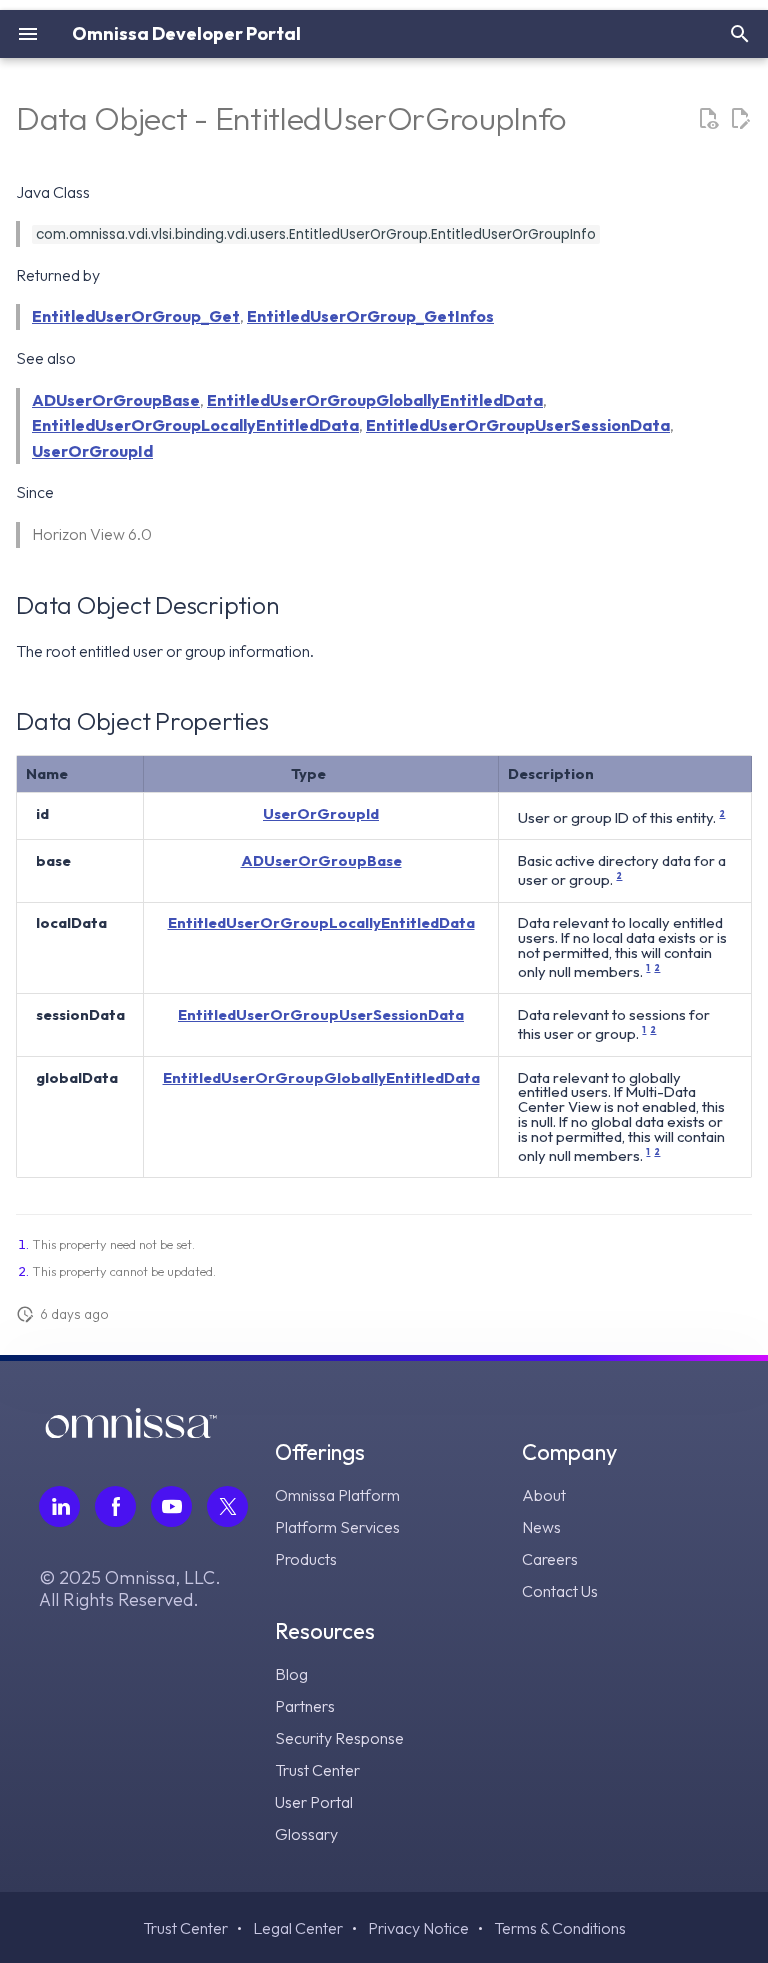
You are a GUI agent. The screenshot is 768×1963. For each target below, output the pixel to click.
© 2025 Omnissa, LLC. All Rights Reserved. (130, 1589)
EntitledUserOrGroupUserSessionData (518, 425)
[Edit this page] (740, 119)
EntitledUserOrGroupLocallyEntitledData (195, 425)
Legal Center (298, 1928)
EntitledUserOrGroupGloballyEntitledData (375, 400)
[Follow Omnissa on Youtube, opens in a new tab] (171, 1506)
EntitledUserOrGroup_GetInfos (370, 316)
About (544, 1495)
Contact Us (560, 1591)
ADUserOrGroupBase (116, 400)
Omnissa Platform (337, 1495)
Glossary (306, 1834)
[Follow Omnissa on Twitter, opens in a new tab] (227, 1506)
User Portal (314, 1802)
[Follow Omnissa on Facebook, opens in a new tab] (115, 1506)
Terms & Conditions (560, 1928)
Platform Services (337, 1527)
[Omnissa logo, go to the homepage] (131, 1432)
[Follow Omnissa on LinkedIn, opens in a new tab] (59, 1506)
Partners (305, 1706)
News (541, 1527)
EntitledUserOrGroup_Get (136, 316)
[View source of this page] (708, 119)
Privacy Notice (418, 1928)
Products (306, 1559)
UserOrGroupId (92, 451)
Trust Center (317, 1770)
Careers (550, 1559)
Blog (291, 1674)
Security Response (339, 1738)
